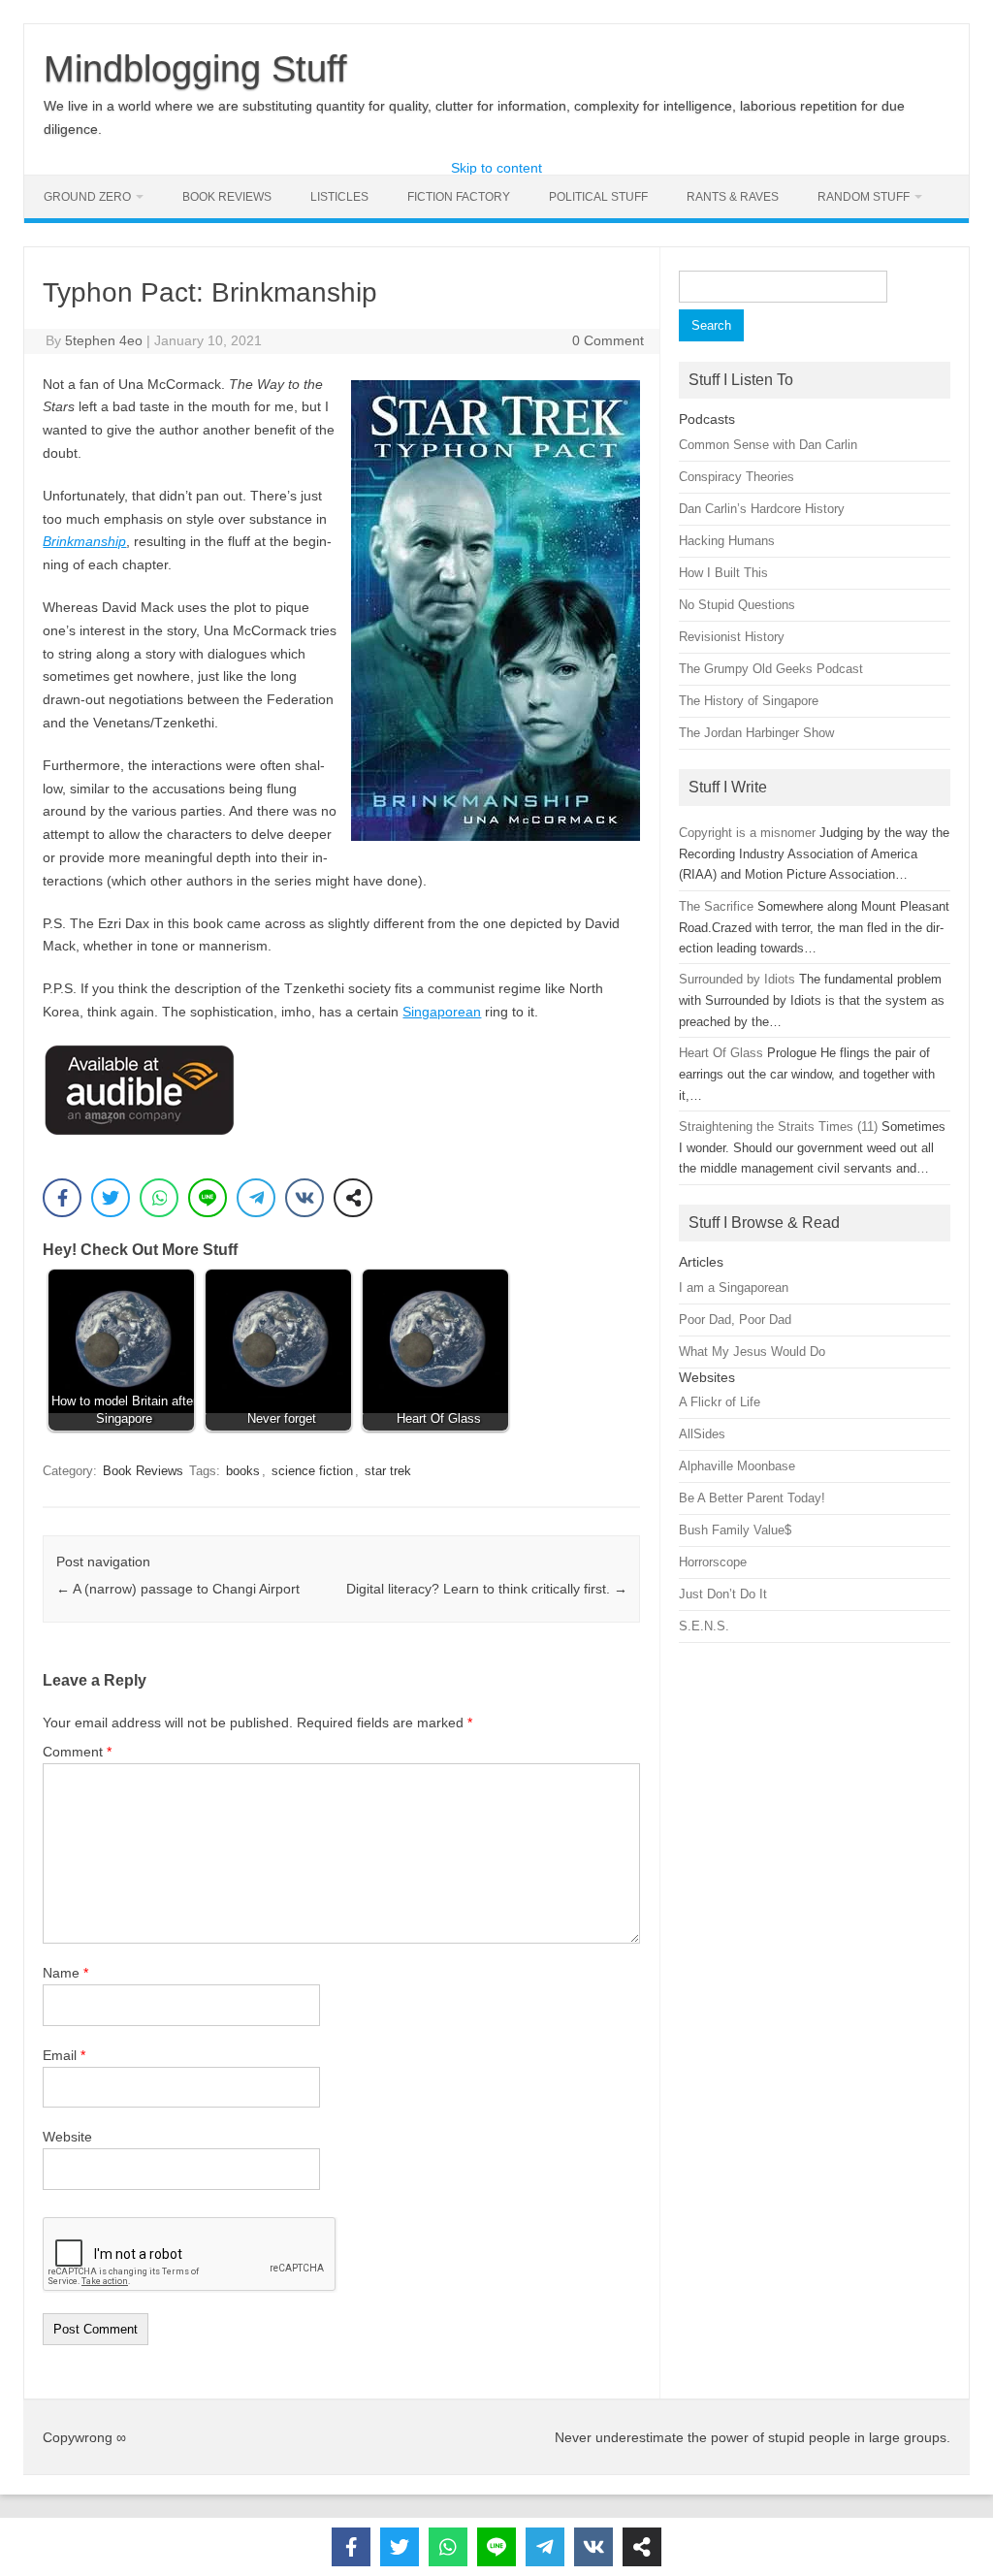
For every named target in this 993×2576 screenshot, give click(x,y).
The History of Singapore (749, 701)
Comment (77, 1752)
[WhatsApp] (159, 1198)
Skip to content (496, 168)
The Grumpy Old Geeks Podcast (771, 669)
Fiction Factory (459, 197)
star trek (388, 1471)
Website (67, 2137)
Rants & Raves (733, 197)
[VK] (304, 1198)
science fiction (312, 1471)
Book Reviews (227, 197)
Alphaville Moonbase (737, 1466)
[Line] (208, 1198)
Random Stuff (864, 197)
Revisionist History (732, 637)
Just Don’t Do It (723, 1594)
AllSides (702, 1434)
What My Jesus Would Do (752, 1352)
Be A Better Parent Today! (752, 1498)
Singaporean (442, 1012)
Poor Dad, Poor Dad (735, 1320)
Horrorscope (713, 1562)
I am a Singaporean (734, 1288)
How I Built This (723, 573)
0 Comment (608, 340)
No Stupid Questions (737, 605)
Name (65, 1973)
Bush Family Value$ (735, 1530)
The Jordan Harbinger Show (756, 733)
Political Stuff (598, 197)
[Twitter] (111, 1198)
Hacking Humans (727, 541)
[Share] (353, 1198)
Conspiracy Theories (737, 477)
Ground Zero (87, 197)
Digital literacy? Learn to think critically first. (487, 1589)
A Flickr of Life (720, 1402)
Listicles (339, 197)
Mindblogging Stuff (195, 69)
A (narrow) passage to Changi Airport (178, 1589)
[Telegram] (256, 1198)
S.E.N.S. (704, 1626)
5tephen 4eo (104, 340)
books (243, 1471)
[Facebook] (62, 1198)
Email (64, 2055)
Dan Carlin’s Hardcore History (762, 509)
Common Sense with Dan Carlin (768, 445)
